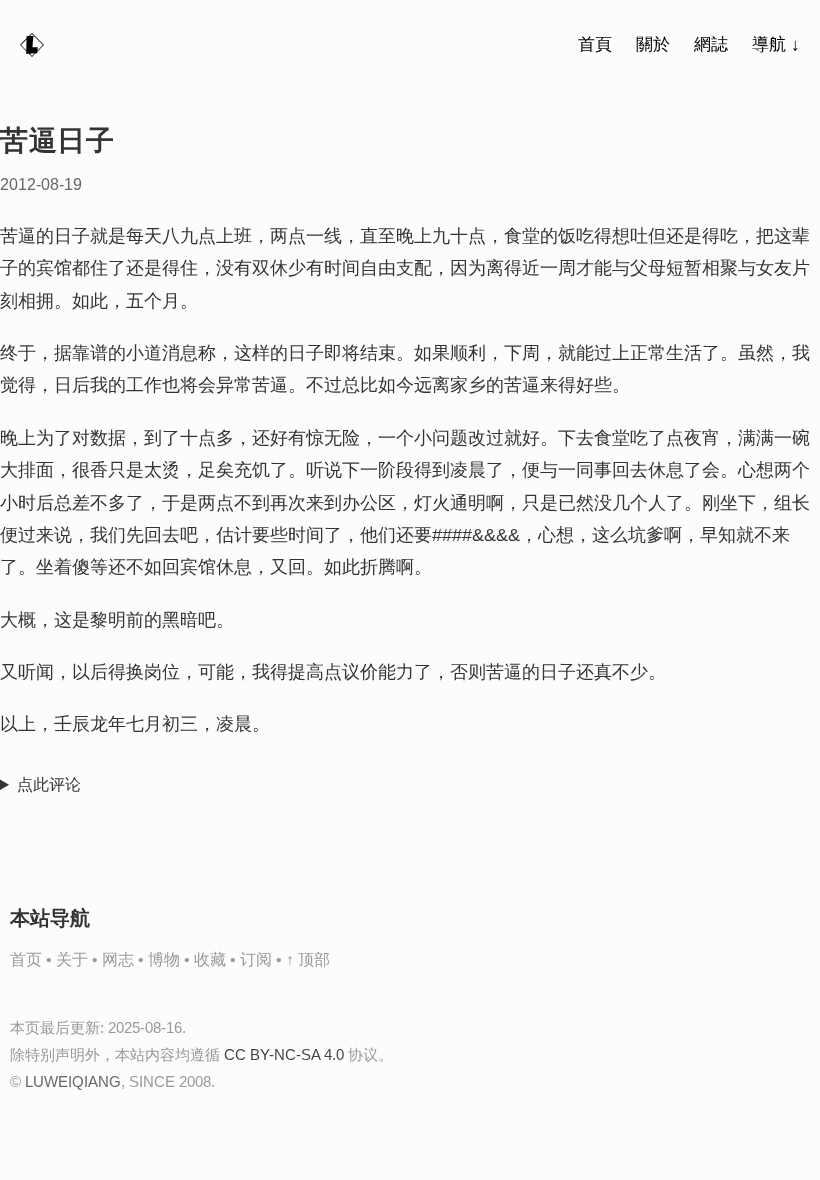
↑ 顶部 (308, 959)
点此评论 (49, 784)
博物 (164, 959)
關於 (653, 44)
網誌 (711, 44)
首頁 (595, 44)
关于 (72, 959)
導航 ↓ (776, 44)
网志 (118, 959)
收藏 (210, 959)
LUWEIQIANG (73, 1081)
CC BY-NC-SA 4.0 (284, 1054)
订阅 (256, 959)
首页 (26, 959)
